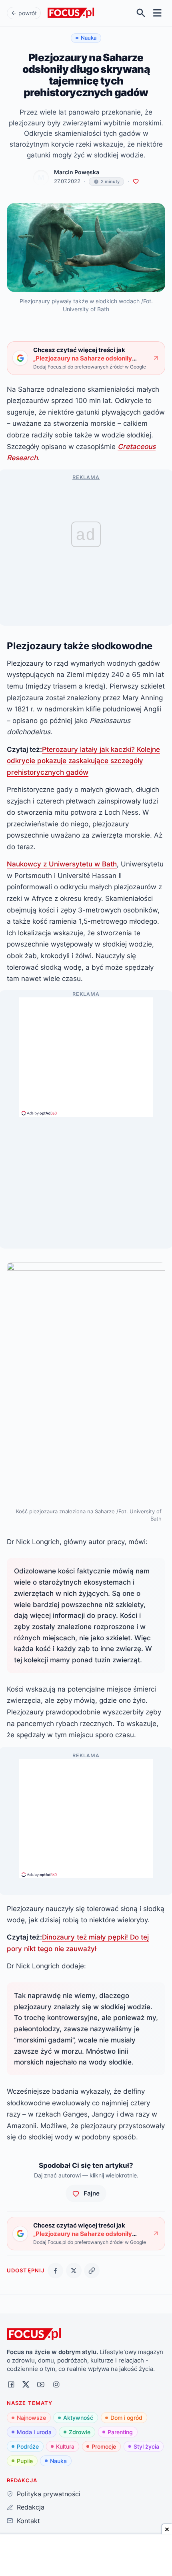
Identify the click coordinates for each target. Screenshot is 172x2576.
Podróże (28, 2446)
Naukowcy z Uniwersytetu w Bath (62, 864)
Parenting (120, 2432)
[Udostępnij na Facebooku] (55, 2271)
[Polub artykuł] (136, 182)
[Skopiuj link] (92, 2271)
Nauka (58, 2461)
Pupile (25, 2461)
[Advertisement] (86, 1053)
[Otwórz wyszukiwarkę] (141, 13)
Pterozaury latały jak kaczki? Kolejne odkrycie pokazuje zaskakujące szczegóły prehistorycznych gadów (83, 761)
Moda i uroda (34, 2432)
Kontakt (28, 2521)
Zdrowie (80, 2432)
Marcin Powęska (77, 172)
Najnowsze (31, 2418)
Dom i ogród (126, 2418)
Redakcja (30, 2507)
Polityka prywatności (48, 2494)
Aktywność (78, 2418)
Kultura (65, 2446)
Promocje (104, 2446)
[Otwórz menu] (157, 13)
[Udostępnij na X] (74, 2271)
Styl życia (146, 2446)
